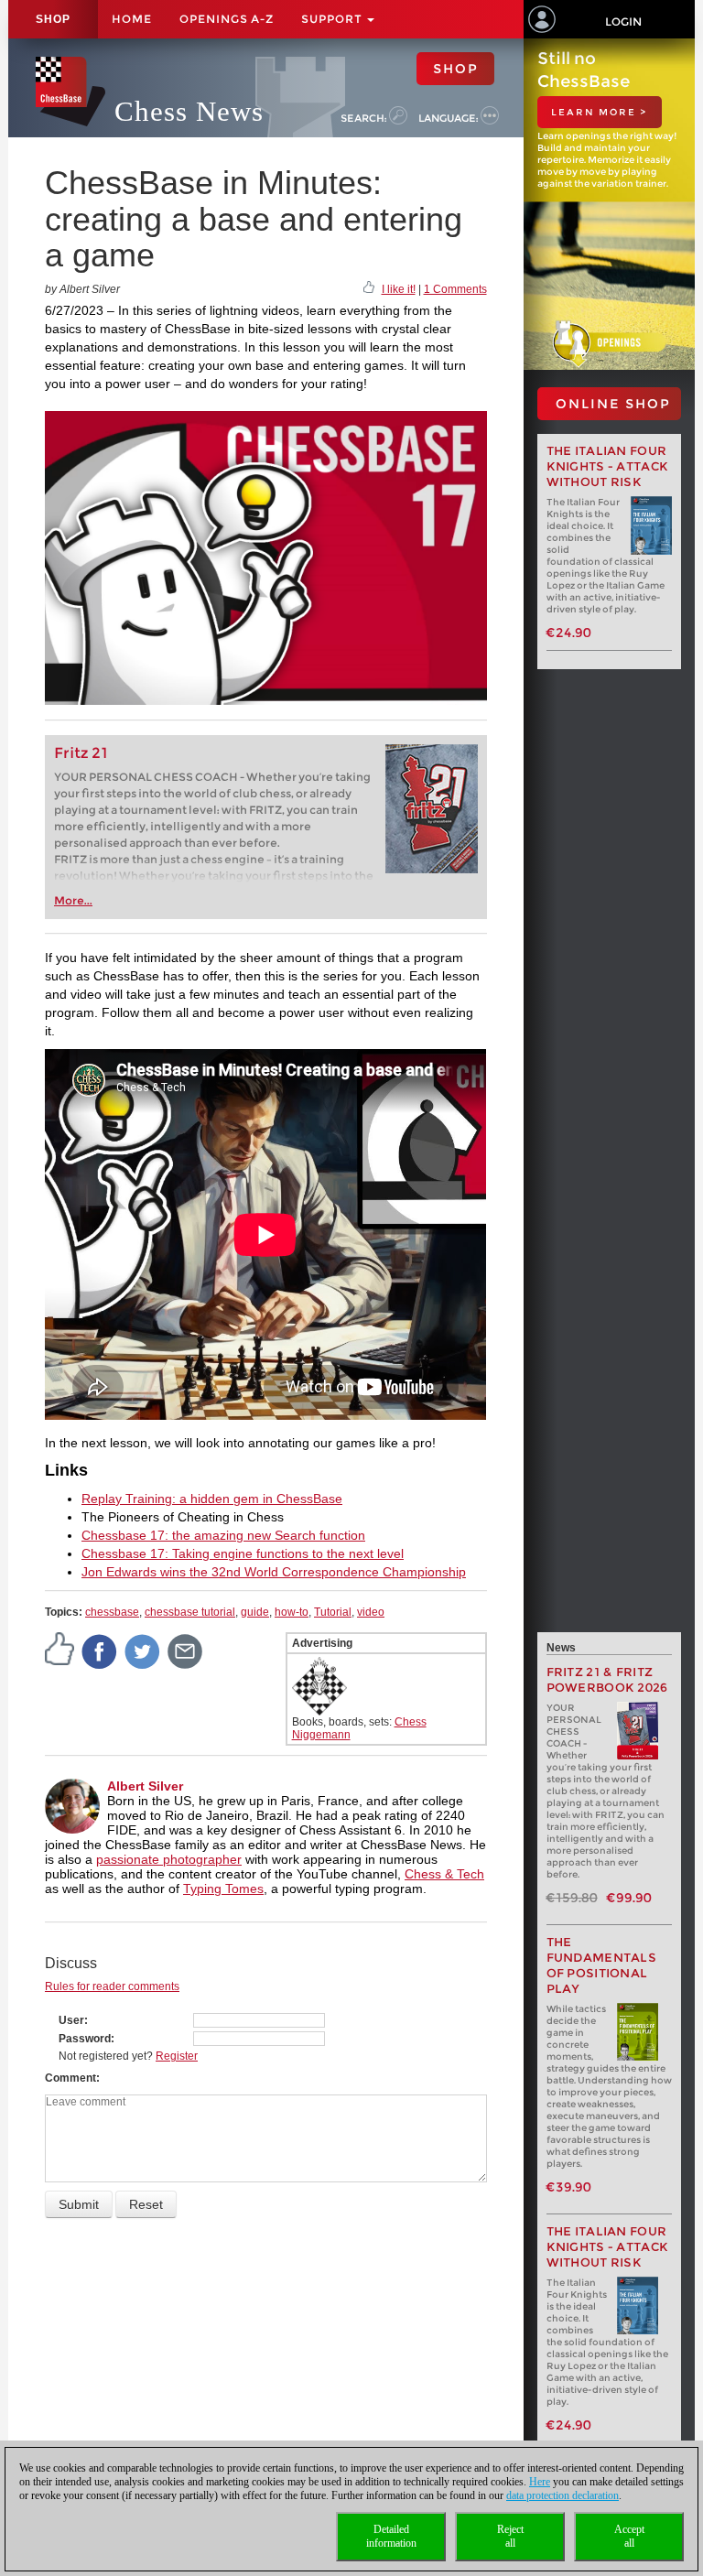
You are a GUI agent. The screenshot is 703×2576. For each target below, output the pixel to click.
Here (540, 2482)
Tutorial (333, 1612)
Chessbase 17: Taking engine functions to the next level (243, 1553)
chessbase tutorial (190, 1612)
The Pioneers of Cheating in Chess (183, 1517)
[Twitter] (143, 1651)
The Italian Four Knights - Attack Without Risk (608, 466)
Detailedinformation (391, 2536)
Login (623, 22)
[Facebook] (100, 1651)
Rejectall (510, 2536)
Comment (70, 2078)
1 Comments (455, 289)
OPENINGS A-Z (227, 19)
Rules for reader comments (112, 1986)
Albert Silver (145, 1786)
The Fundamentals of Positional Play (602, 1965)
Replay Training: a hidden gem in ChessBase (212, 1499)
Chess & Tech (444, 1874)
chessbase (112, 1612)
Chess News (189, 111)
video (371, 1612)
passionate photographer (169, 1859)
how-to (292, 1612)
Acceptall (629, 2536)
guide (255, 1612)
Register (177, 2056)
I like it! (399, 289)
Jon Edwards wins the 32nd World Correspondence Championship (274, 1572)
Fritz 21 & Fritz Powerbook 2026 (607, 1680)
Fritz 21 (81, 753)
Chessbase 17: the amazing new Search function (223, 1535)
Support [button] (333, 19)
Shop (53, 19)
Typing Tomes (223, 1889)
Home (132, 19)
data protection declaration (562, 2495)
